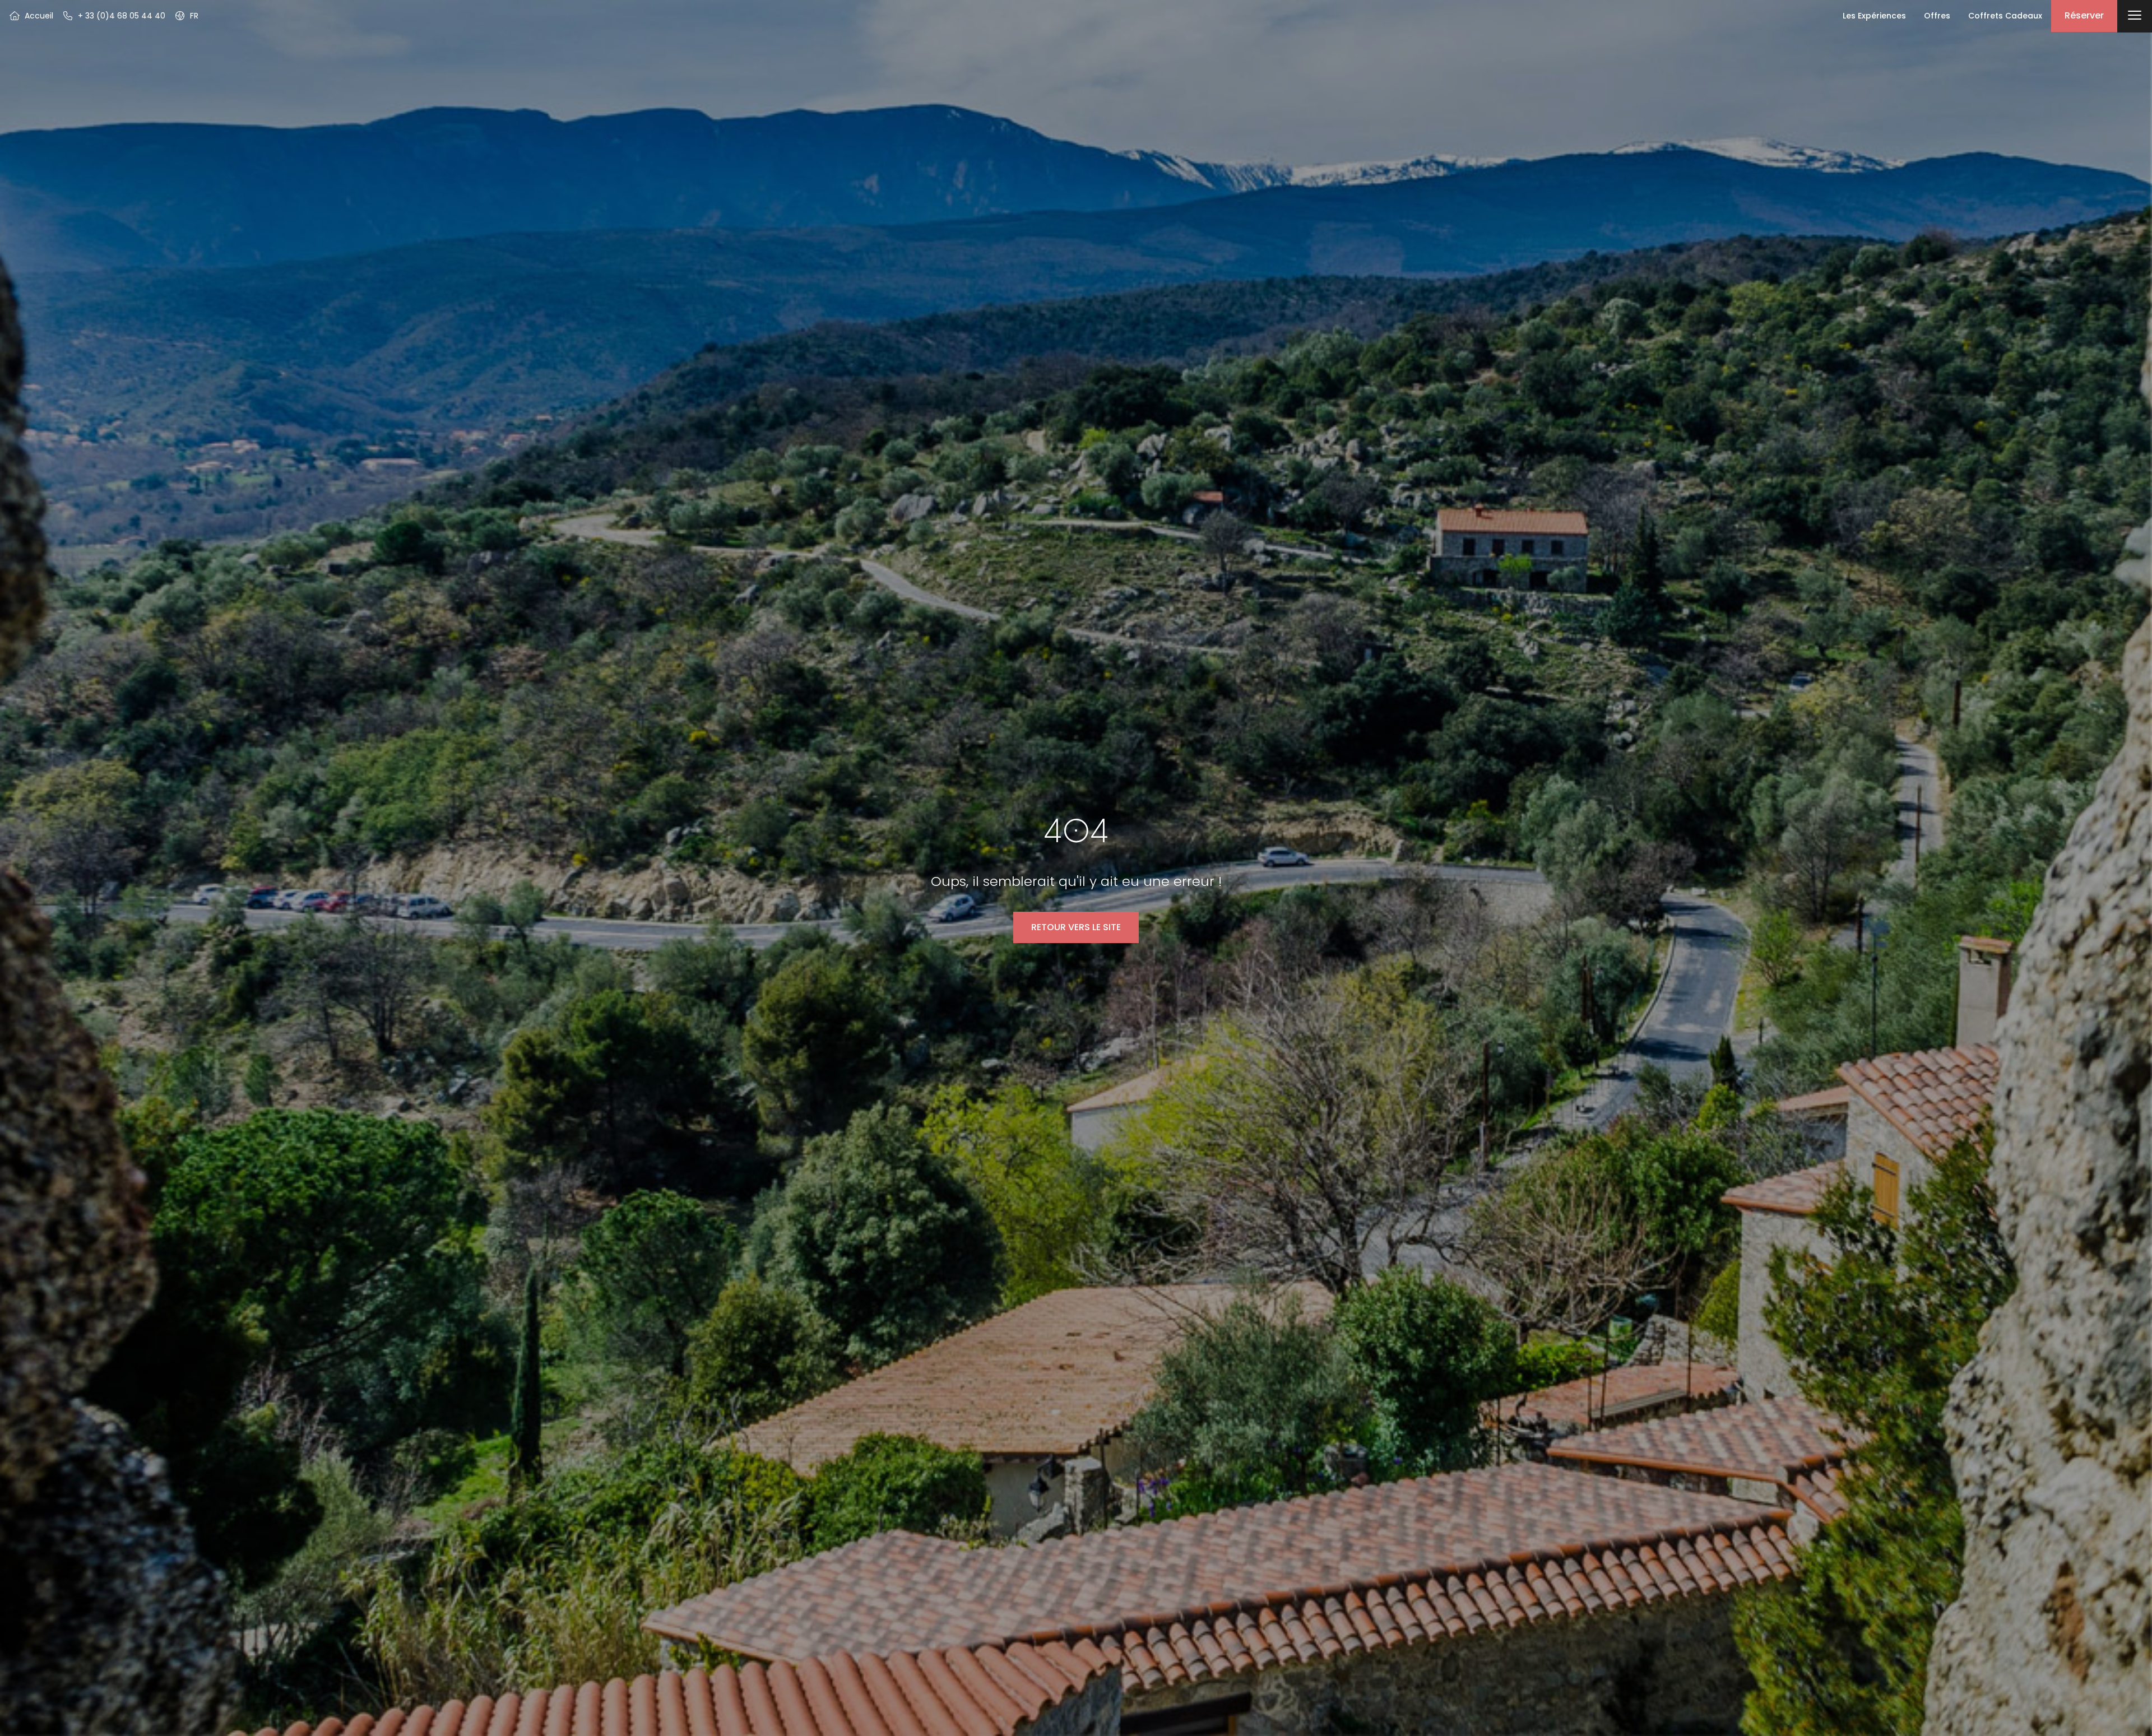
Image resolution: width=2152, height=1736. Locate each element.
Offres (1937, 16)
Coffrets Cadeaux (2005, 16)
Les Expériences (1874, 16)
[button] (186, 16)
